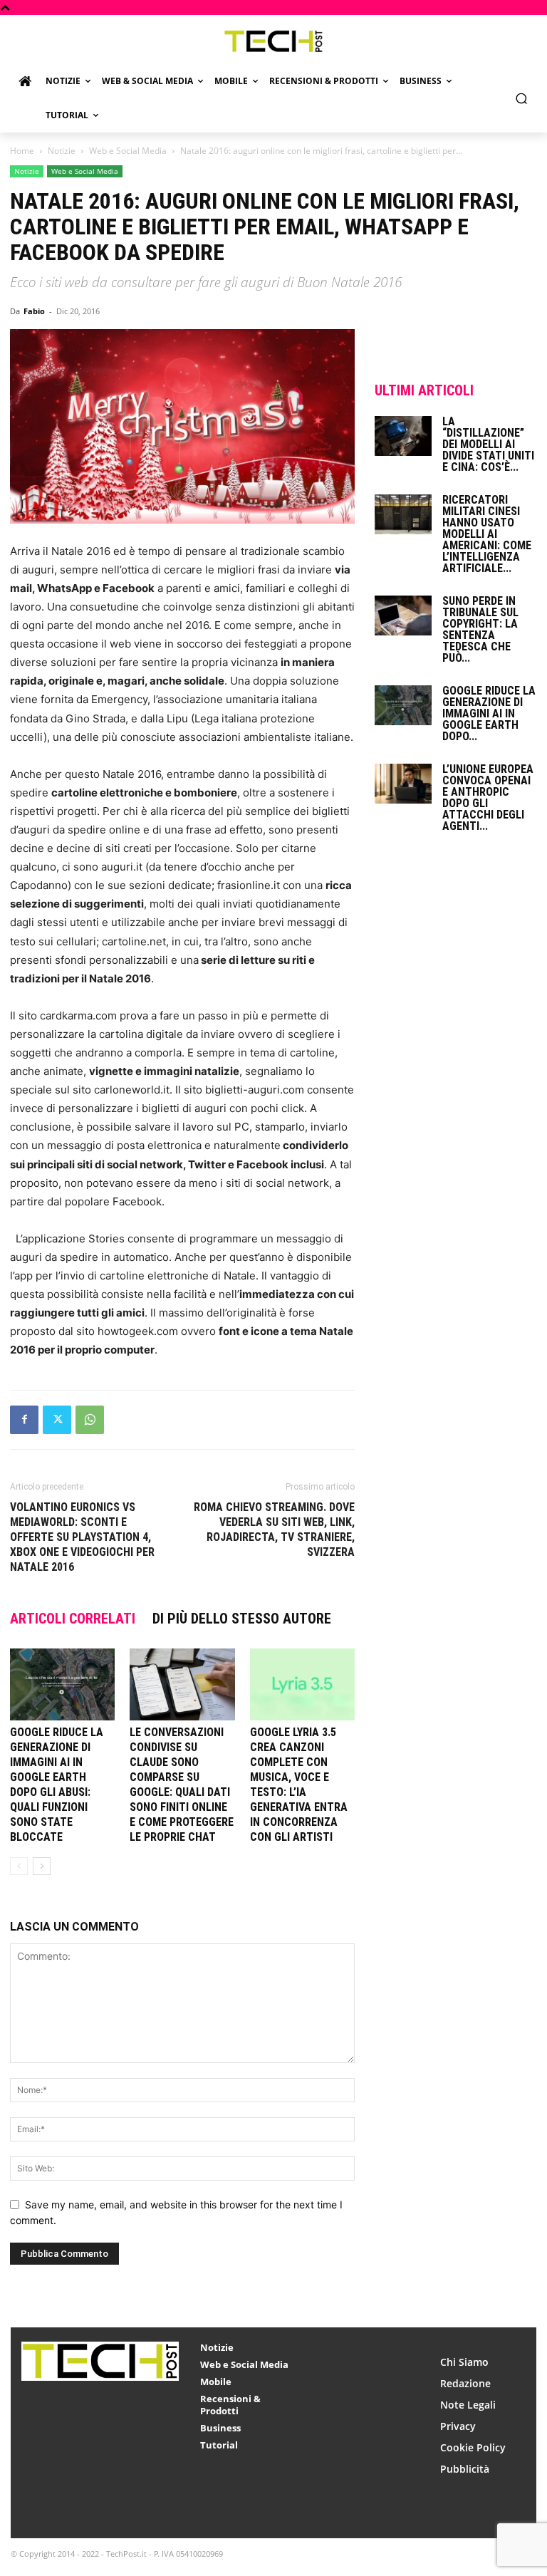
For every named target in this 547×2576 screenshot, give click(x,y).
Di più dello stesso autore (242, 1619)
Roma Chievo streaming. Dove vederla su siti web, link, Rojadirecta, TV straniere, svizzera (274, 1529)
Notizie (62, 151)
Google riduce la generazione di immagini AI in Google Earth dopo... (489, 713)
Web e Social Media (128, 151)
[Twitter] (57, 1420)
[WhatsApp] (90, 1420)
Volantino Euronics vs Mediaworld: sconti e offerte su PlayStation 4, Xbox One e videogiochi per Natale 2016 (82, 1537)
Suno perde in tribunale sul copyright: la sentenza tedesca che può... (480, 629)
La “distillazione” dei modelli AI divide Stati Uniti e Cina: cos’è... (488, 444)
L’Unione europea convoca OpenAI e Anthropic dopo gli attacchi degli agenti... (488, 798)
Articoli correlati (73, 1619)
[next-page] (42, 1866)
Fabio (34, 311)
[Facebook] (24, 1420)
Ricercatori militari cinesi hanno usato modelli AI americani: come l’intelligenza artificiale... (487, 534)
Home (22, 151)
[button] (522, 99)
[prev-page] (19, 1866)
